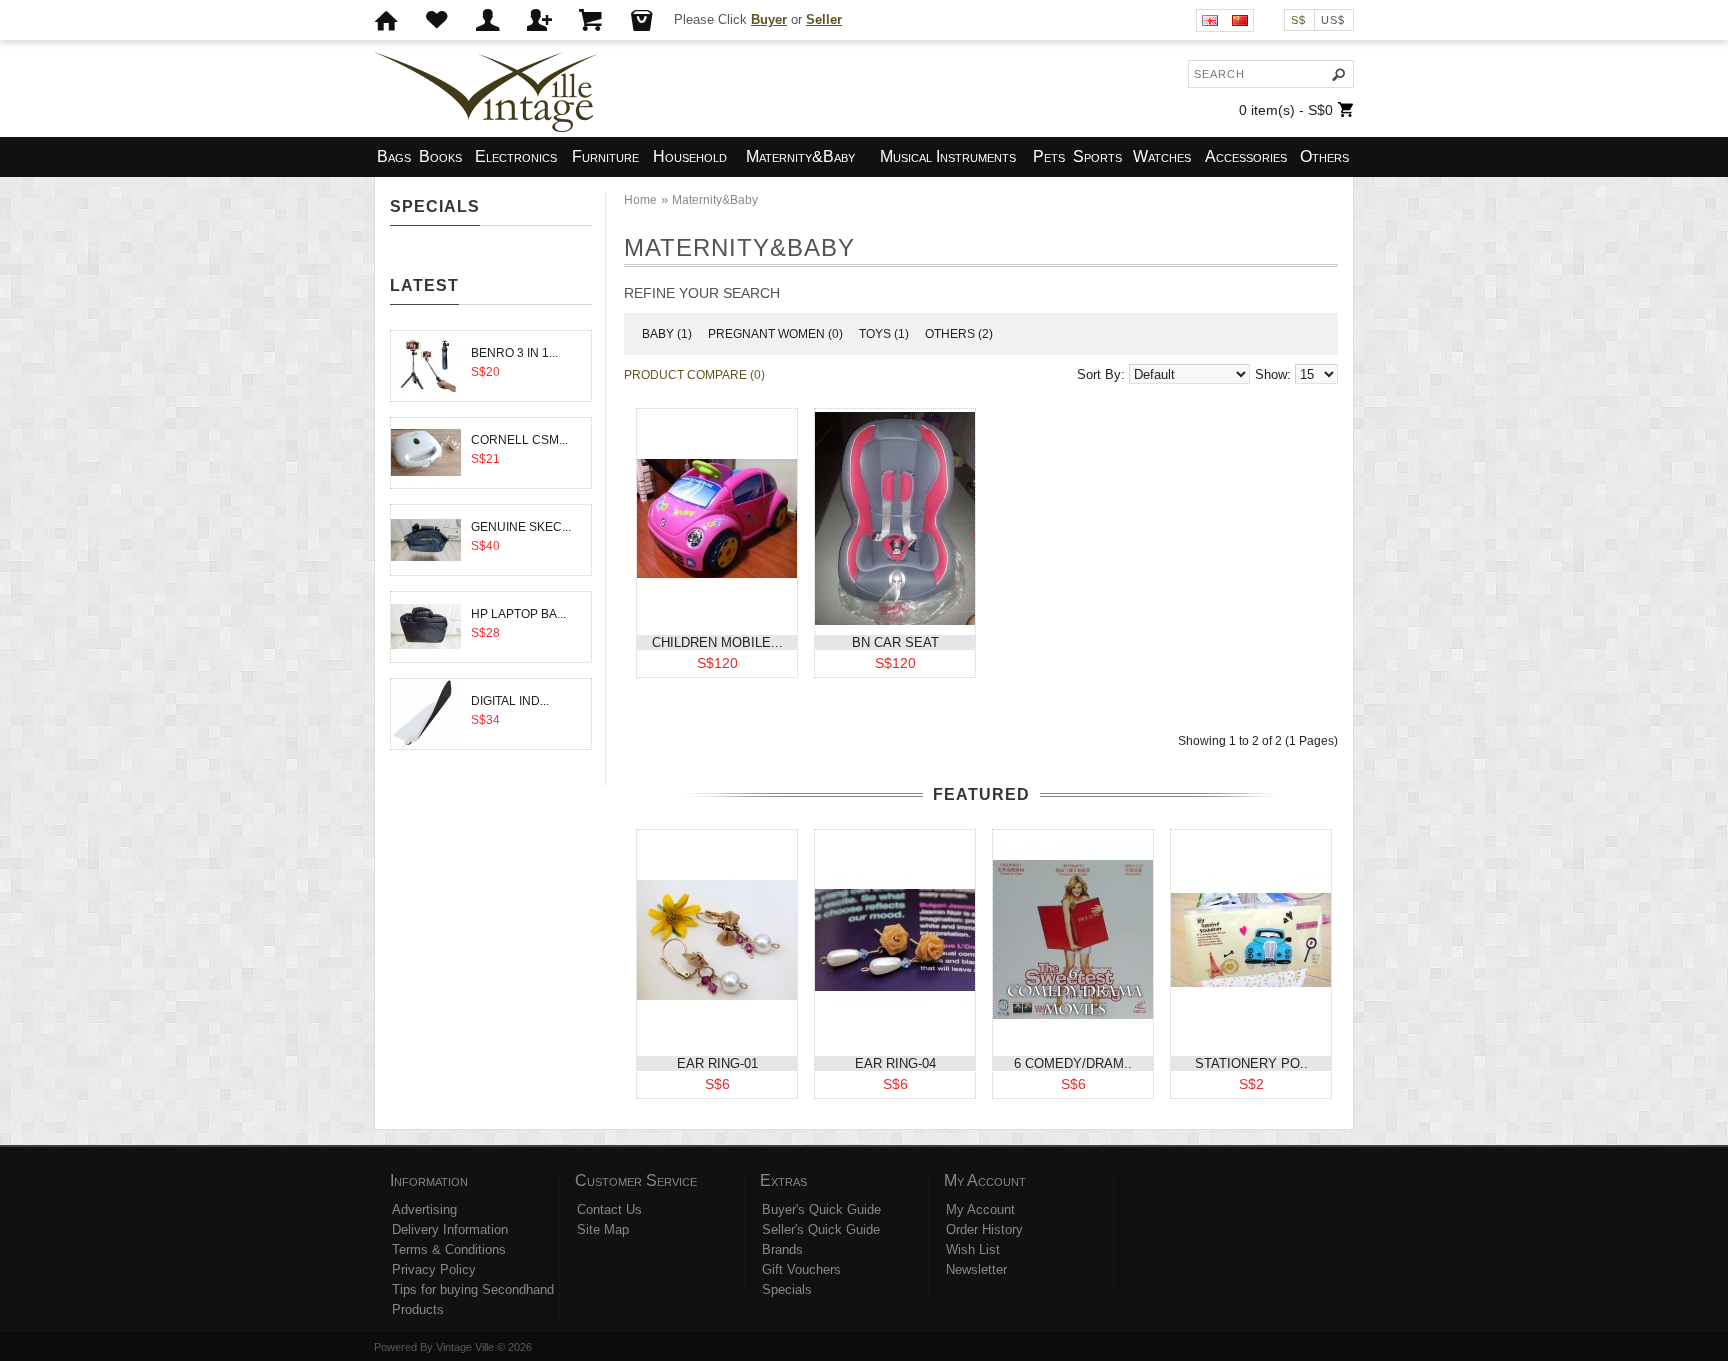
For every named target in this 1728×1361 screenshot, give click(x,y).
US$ (1333, 20)
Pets (1049, 156)
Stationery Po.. (1251, 1063)
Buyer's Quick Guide (821, 1209)
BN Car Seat (895, 642)
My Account (980, 1209)
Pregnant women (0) (775, 334)
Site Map (603, 1229)
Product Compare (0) (694, 375)
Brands (782, 1249)
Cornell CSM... (519, 440)
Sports (1097, 156)
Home (640, 200)
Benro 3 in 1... (514, 353)
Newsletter (976, 1269)
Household (690, 156)
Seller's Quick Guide (821, 1229)
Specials (787, 1289)
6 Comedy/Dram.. (1073, 1063)
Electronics (516, 156)
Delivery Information (450, 1229)
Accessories (1246, 156)
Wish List (973, 1249)
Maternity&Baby (800, 156)
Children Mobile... (717, 642)
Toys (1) (884, 334)
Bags (394, 156)
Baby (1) (667, 334)
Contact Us (609, 1209)
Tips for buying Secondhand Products (473, 1299)
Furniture (605, 156)
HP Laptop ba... (518, 614)
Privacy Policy (434, 1269)
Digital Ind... (510, 701)
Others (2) (959, 334)
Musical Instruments (948, 156)
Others (1324, 156)
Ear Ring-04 (895, 1063)
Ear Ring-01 (717, 1063)
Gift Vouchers (801, 1269)
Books (440, 156)
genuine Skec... (521, 527)
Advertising (424, 1209)
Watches (1162, 156)
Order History (984, 1229)
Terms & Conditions (449, 1249)
